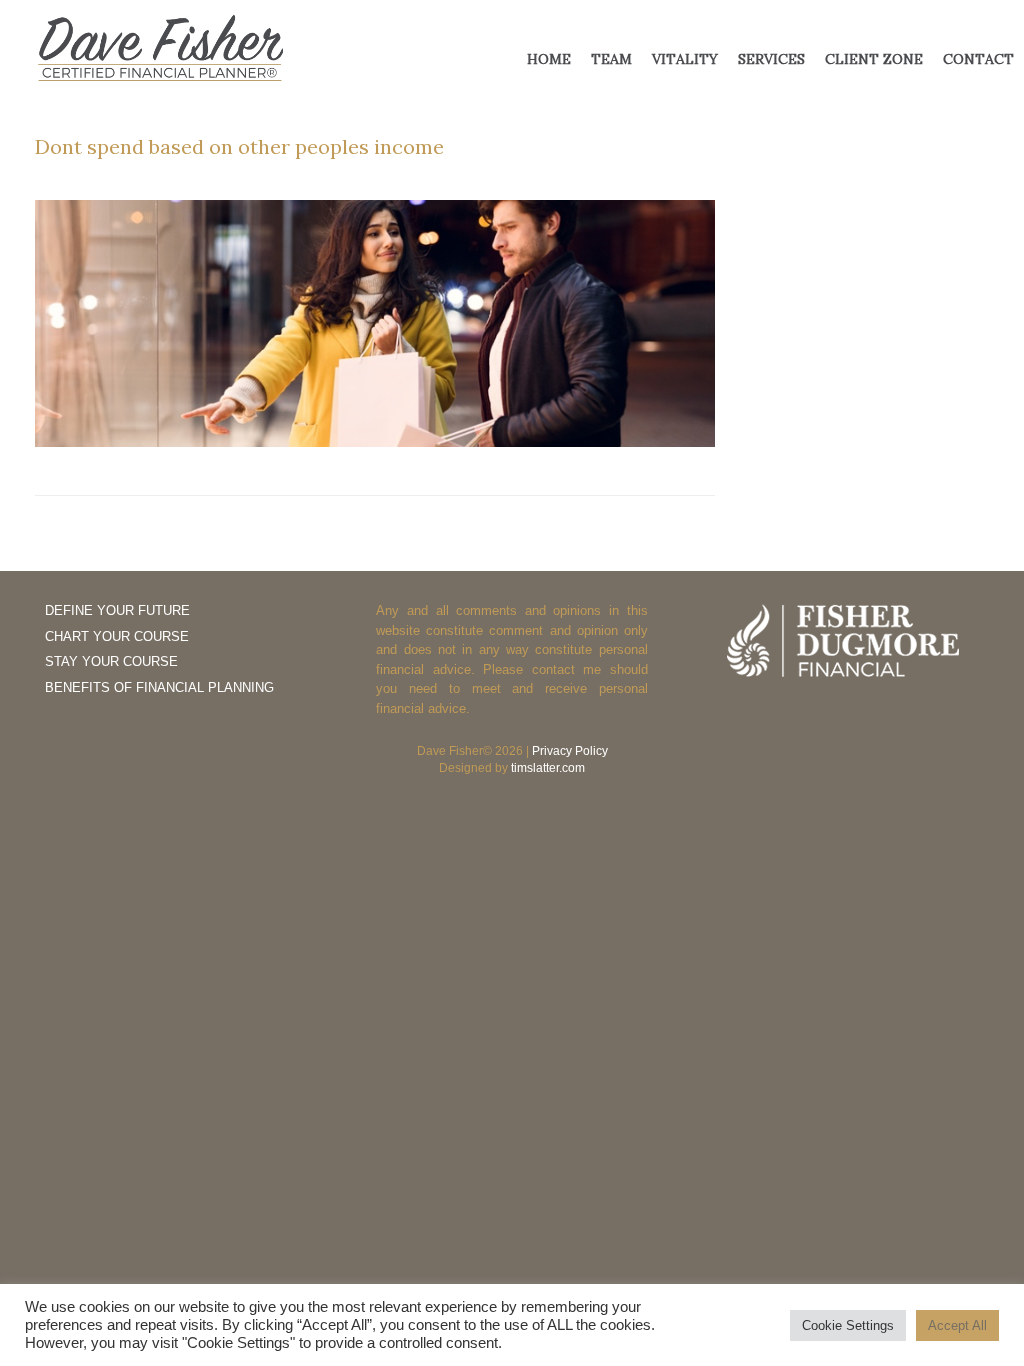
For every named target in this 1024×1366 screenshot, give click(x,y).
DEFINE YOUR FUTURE (117, 610)
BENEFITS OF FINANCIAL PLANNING (159, 687)
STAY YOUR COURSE (111, 661)
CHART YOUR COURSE (117, 636)
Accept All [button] (957, 1325)
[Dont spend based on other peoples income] (375, 441)
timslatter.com (548, 768)
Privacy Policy (570, 751)
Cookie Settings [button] (848, 1325)
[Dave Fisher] (160, 49)
